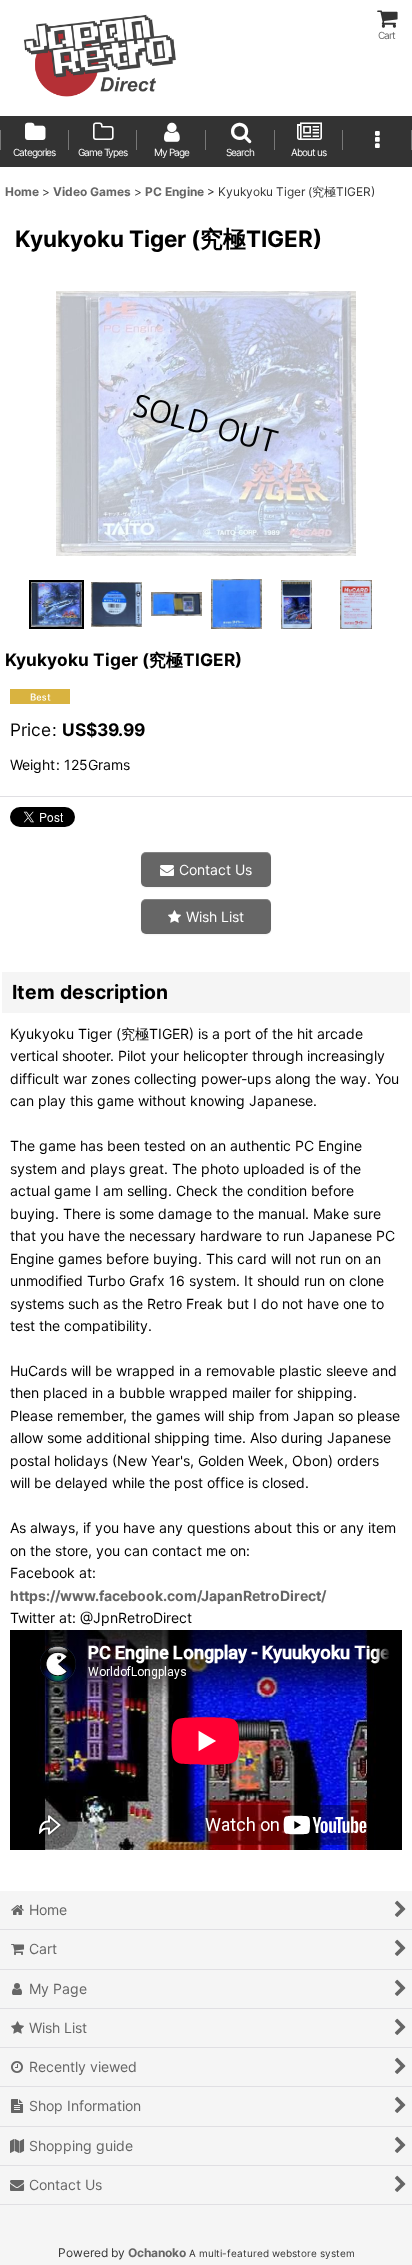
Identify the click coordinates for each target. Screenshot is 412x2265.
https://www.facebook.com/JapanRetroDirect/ (168, 1595)
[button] (240, 141)
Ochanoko (157, 2252)
